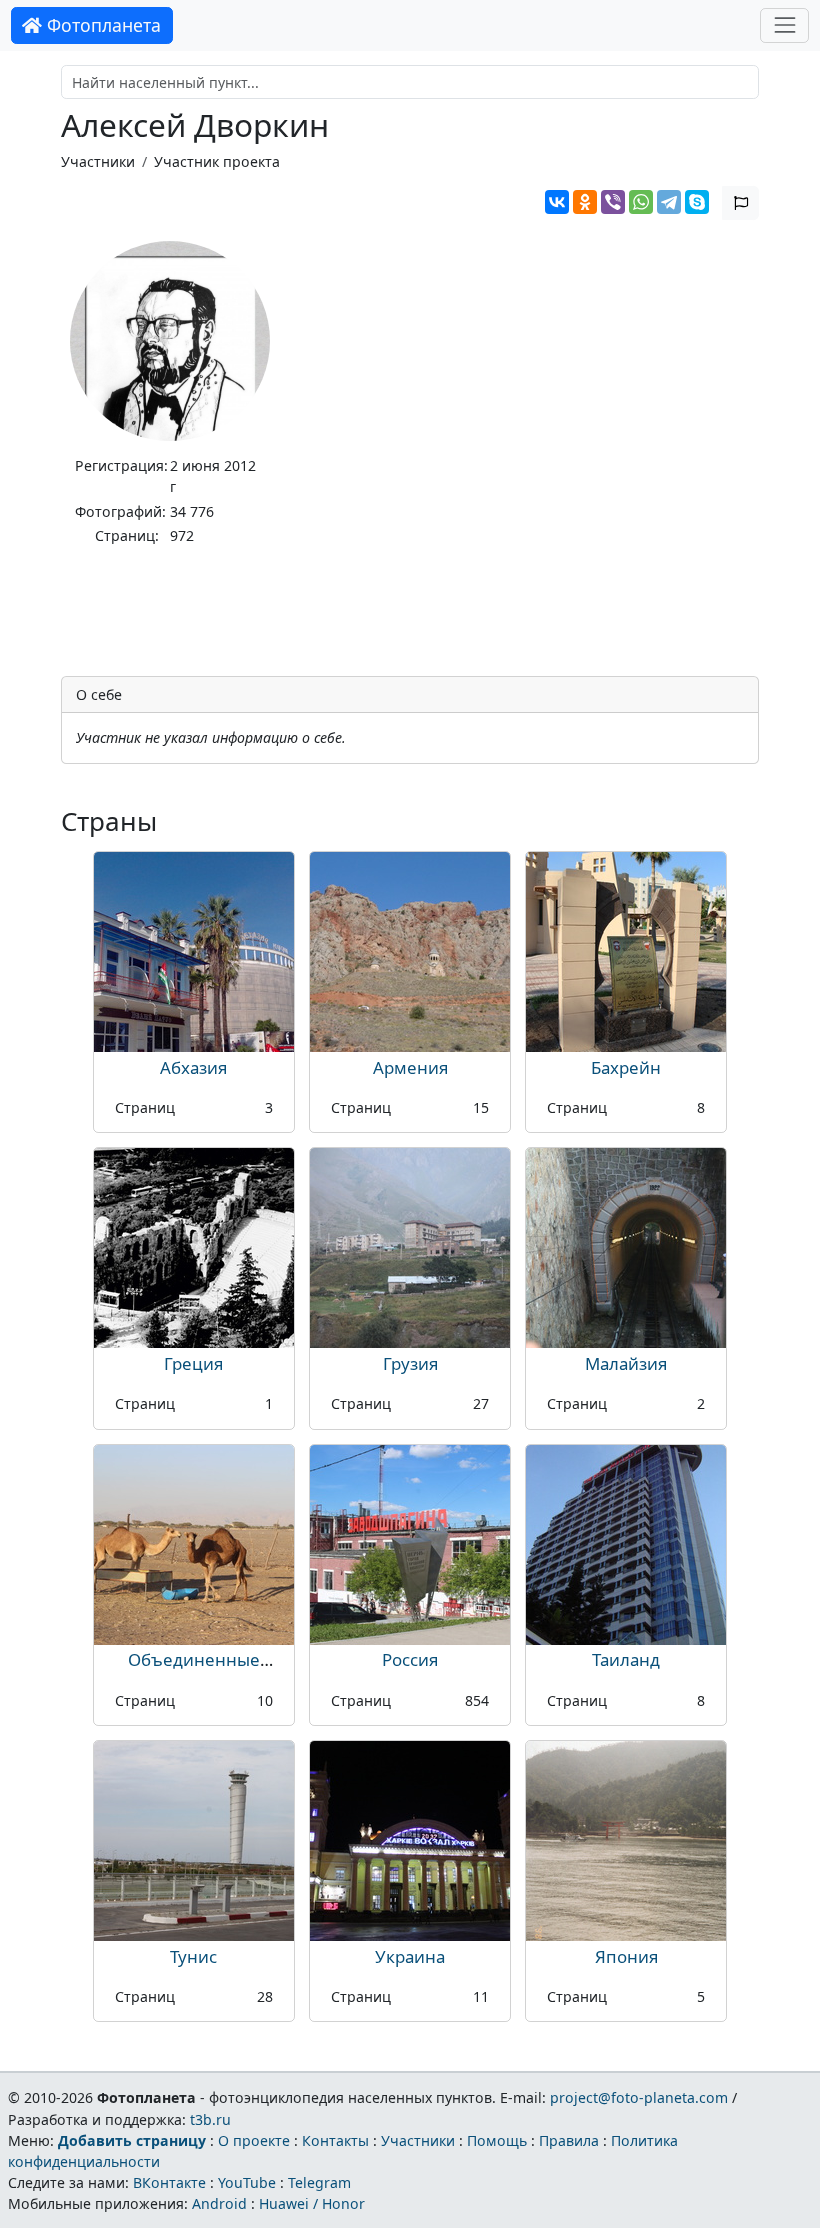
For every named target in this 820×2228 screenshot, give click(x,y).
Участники (98, 161)
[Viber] (613, 202)
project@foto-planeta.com (639, 2097)
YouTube (247, 2182)
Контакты (335, 2140)
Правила (569, 2140)
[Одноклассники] (585, 202)
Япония (626, 1956)
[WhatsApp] (641, 202)
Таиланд (626, 1659)
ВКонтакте (169, 2182)
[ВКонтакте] (557, 202)
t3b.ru (210, 2119)
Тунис (193, 1956)
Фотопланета (101, 25)
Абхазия (193, 1067)
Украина (410, 1956)
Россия (410, 1659)
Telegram (319, 2182)
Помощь (497, 2140)
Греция (193, 1363)
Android (219, 2203)
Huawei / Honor (312, 2203)
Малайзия (626, 1363)
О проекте (254, 2140)
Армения (410, 1067)
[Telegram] (669, 202)
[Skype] (697, 202)
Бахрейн (626, 1067)
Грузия (410, 1363)
